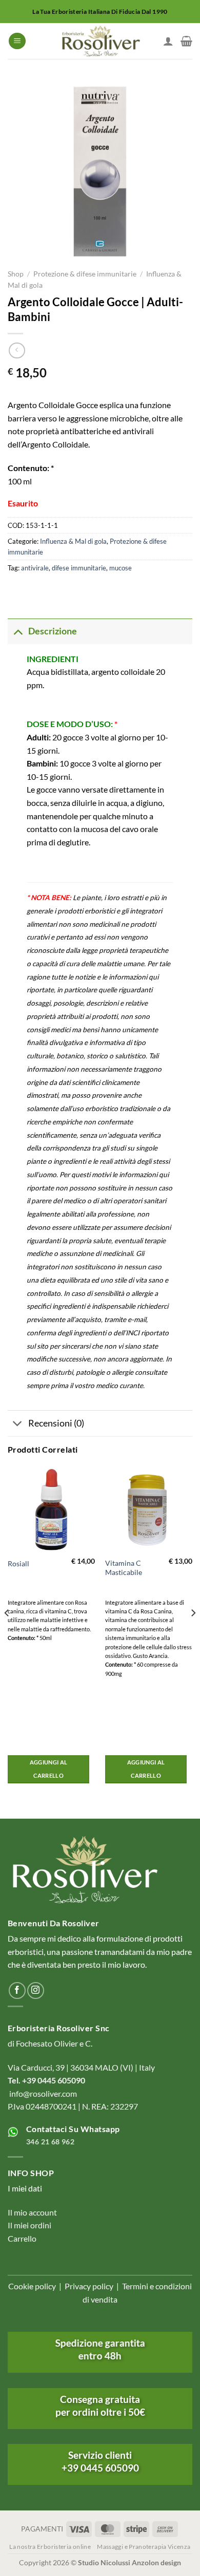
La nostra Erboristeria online (50, 2547)
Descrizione (53, 631)
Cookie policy (32, 2286)
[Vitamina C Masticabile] (149, 1509)
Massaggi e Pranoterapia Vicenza (144, 2547)
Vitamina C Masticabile (124, 1568)
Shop (16, 274)
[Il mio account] (168, 41)
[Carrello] (186, 41)
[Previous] (7, 1633)
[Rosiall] (51, 1509)
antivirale (35, 568)
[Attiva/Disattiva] (18, 631)
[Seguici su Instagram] (36, 1990)
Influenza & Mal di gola (73, 541)
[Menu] (17, 41)
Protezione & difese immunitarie (85, 274)
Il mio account (32, 2212)
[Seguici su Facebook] (17, 1990)
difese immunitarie (79, 568)
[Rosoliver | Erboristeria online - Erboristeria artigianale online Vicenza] (100, 41)
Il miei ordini (29, 2225)
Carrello (22, 2238)
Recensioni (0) (56, 1423)
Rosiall (18, 1564)
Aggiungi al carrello (49, 1769)
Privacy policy (89, 2286)
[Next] (193, 1633)
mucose (121, 568)
